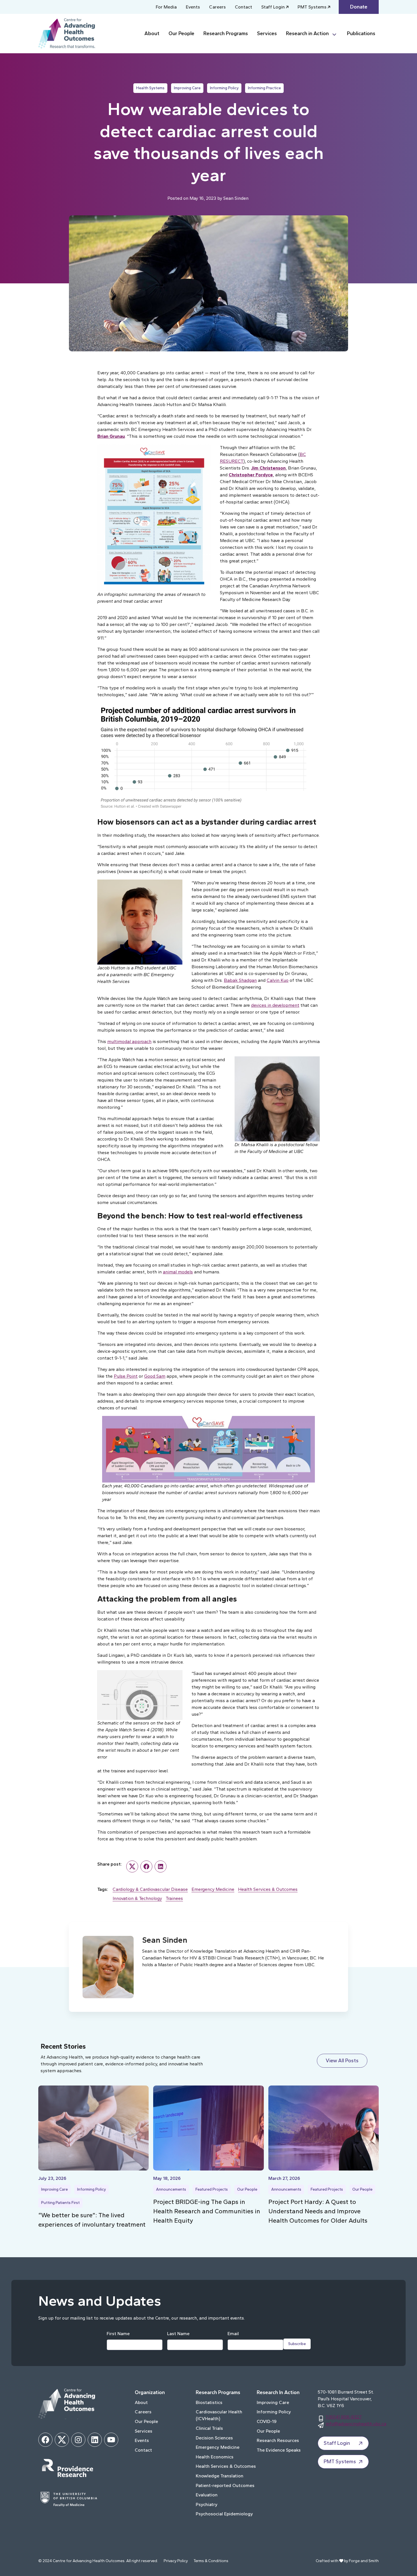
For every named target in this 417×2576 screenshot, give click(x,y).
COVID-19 (267, 2421)
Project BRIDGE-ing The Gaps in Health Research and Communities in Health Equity (207, 2211)
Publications (361, 33)
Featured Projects (212, 2189)
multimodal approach (129, 1041)
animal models (178, 1272)
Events (193, 7)
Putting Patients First (60, 2203)
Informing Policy (224, 88)
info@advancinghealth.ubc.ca (356, 2424)
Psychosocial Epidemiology (224, 2514)
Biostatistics (209, 2402)
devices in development (275, 1005)
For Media (166, 7)
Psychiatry (207, 2504)
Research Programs (226, 33)
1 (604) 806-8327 (344, 2417)
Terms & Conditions (211, 2561)
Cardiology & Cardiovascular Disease (150, 1889)
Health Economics (215, 2457)
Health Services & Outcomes (268, 1889)
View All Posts (342, 2061)
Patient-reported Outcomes (225, 2485)
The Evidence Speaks (279, 2450)
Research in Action (307, 33)
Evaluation (207, 2495)
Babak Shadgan (240, 980)
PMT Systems (312, 7)
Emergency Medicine (213, 1889)
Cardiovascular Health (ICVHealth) (219, 2415)
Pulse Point (126, 1376)
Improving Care (187, 88)
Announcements (171, 2189)
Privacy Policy (176, 2561)
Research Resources (278, 2440)
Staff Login (273, 7)
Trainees (174, 1898)
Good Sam (155, 1376)
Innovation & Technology (137, 1898)
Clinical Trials (209, 2428)
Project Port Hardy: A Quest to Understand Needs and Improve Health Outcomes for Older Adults (318, 2211)
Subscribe (297, 2344)
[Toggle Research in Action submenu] (337, 34)
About (152, 33)
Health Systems (150, 88)
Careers (217, 7)
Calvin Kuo (278, 980)
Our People (181, 33)
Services (267, 33)
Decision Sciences (214, 2438)
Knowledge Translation (220, 2476)
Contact (244, 7)
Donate (359, 7)
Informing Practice (264, 88)
